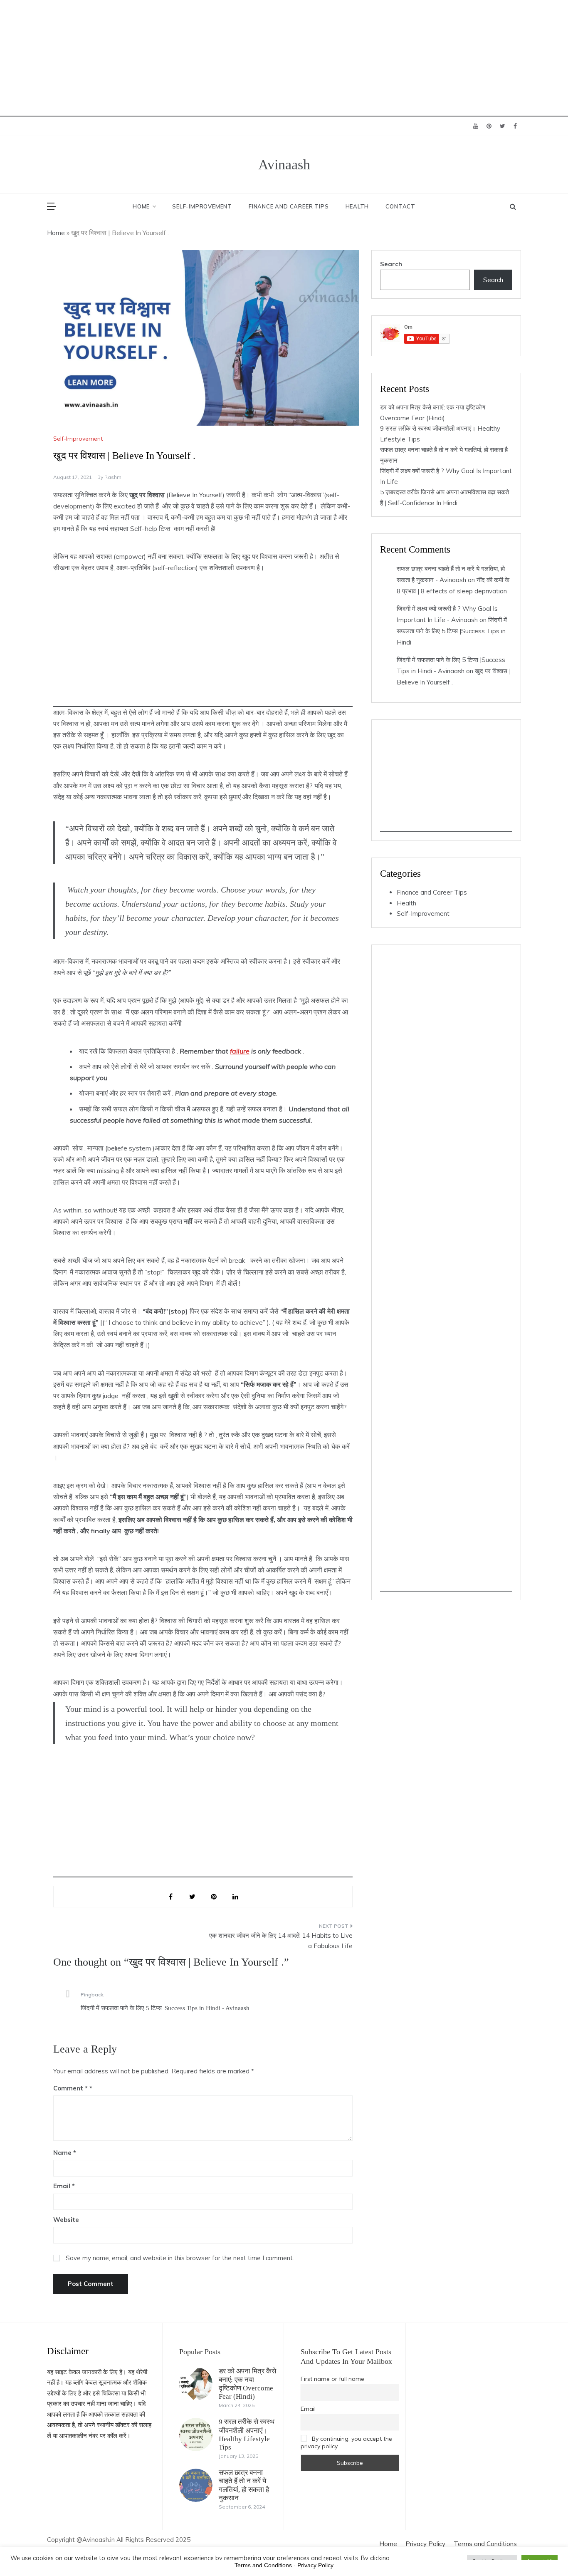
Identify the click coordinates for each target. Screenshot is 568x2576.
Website (66, 2220)
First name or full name (332, 2379)
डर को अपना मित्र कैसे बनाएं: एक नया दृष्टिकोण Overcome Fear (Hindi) (247, 2384)
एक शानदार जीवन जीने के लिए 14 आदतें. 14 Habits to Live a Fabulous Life (281, 1941)
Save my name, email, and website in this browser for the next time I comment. (180, 2258)
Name (65, 2153)
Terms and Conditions (485, 2544)
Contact (400, 206)
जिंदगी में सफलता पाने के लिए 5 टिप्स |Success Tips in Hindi (452, 631)
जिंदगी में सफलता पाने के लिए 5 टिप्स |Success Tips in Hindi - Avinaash (165, 2008)
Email (64, 2186)
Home (141, 206)
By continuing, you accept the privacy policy (346, 2442)
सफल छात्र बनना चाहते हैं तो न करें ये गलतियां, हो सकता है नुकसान (244, 2485)
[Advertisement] (249, 58)
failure (240, 1051)
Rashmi (114, 477)
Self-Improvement (202, 206)
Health (357, 206)
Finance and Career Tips (289, 206)
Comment (70, 2088)
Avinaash (284, 165)
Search (391, 264)
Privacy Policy (425, 2544)
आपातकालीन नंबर (79, 2436)
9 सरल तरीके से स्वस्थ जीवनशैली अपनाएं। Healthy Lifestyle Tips (247, 2435)
